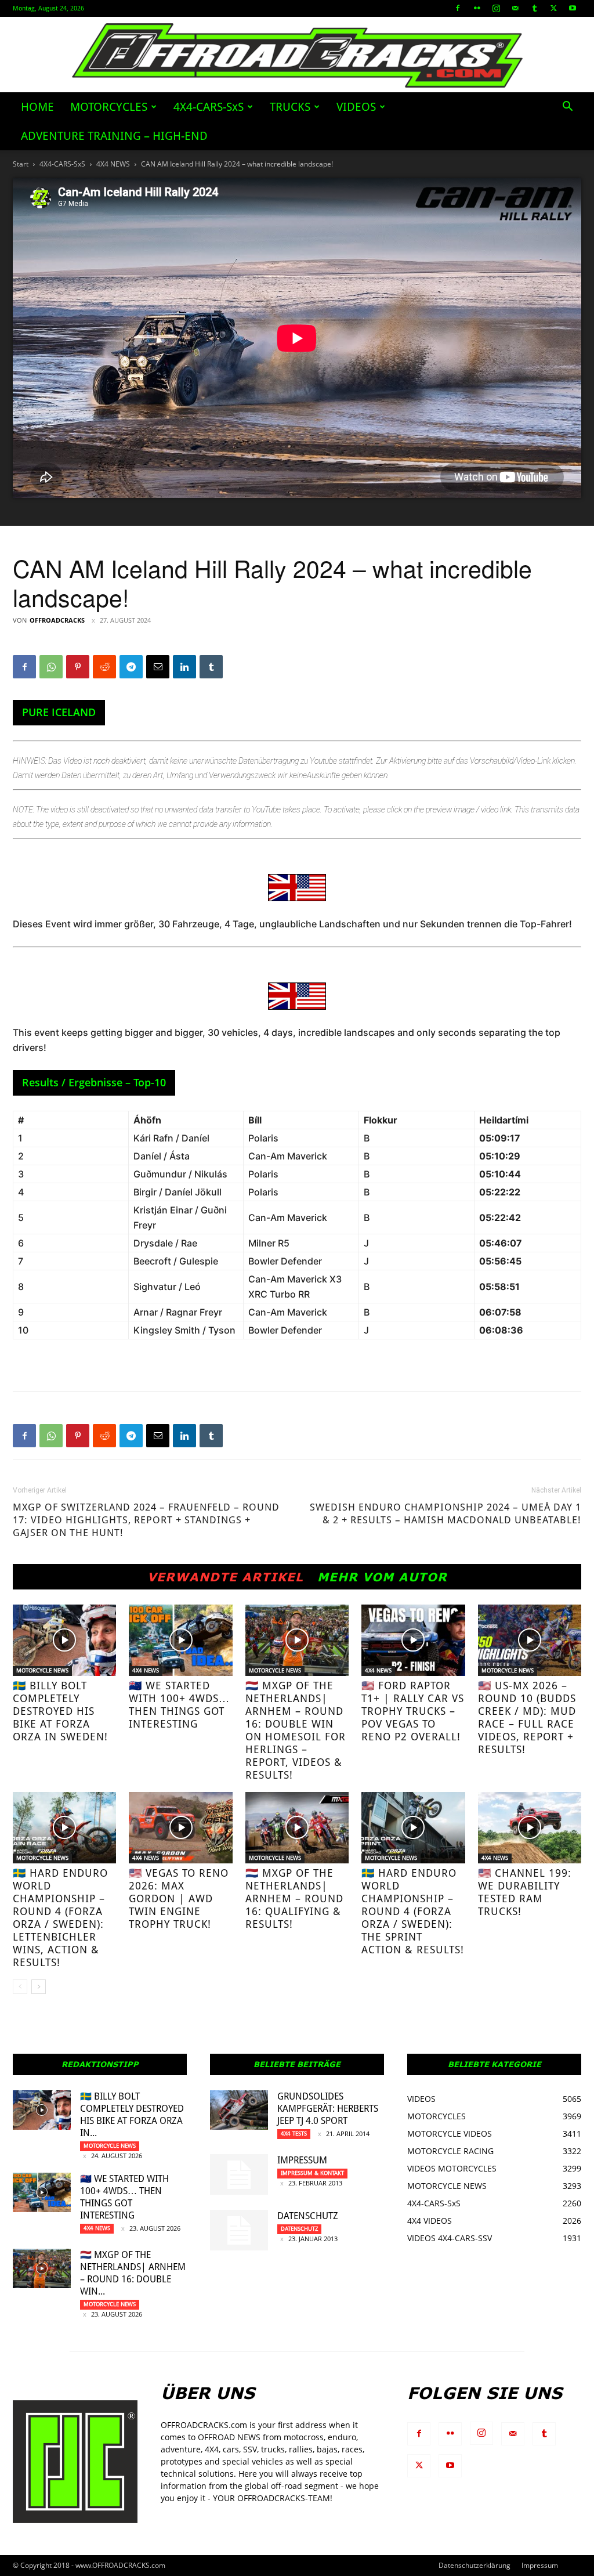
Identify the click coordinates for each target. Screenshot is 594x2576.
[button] (567, 108)
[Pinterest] (78, 667)
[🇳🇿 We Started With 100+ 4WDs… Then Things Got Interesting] (180, 1640)
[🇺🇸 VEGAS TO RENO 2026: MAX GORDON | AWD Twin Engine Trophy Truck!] (180, 1828)
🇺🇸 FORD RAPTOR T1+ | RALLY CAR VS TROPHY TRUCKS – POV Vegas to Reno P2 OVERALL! (413, 1711)
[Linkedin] (184, 667)
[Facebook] (458, 8)
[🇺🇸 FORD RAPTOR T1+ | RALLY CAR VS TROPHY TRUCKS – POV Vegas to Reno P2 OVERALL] (413, 1640)
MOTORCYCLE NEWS (42, 1670)
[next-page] (39, 1987)
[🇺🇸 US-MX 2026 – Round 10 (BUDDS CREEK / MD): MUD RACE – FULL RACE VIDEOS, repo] (530, 1640)
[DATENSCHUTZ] (239, 2230)
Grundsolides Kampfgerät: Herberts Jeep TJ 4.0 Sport (328, 2109)
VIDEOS (356, 107)
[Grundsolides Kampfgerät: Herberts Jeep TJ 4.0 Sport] (239, 2110)
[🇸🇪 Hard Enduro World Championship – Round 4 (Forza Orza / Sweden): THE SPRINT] (413, 1828)
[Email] (158, 667)
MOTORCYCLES (109, 107)
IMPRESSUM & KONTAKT (312, 2173)
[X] (553, 8)
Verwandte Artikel (225, 1577)
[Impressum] (239, 2174)
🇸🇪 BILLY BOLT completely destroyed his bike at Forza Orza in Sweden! (60, 1711)
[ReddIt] (104, 667)
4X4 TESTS (294, 2134)
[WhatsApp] (51, 667)
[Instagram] (496, 8)
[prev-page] (20, 1987)
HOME (37, 107)
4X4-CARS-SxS (209, 107)
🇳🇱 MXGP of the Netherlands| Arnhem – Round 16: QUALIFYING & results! (294, 1898)
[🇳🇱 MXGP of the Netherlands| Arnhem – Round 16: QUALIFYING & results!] (297, 1828)
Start (21, 164)
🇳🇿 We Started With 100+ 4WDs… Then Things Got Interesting (179, 1705)
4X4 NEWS (113, 164)
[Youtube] (573, 8)
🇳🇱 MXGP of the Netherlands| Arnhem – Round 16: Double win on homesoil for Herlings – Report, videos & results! (296, 1730)
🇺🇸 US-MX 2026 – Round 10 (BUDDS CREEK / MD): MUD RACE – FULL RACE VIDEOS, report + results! (527, 1717)
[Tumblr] (534, 8)
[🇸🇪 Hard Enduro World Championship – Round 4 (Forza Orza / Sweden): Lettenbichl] (64, 1828)
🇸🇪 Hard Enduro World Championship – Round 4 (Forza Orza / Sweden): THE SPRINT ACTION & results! (413, 1911)
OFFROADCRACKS (57, 620)
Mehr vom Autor (382, 1577)
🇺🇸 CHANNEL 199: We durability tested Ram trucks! (525, 1892)
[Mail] (515, 8)
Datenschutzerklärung (475, 2565)
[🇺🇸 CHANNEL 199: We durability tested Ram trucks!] (530, 1828)
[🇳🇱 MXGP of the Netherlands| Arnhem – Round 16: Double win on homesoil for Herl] (297, 1640)
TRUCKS (290, 107)
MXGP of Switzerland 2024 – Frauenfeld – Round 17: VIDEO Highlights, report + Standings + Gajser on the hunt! (146, 1520)
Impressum (302, 2160)
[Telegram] (131, 667)
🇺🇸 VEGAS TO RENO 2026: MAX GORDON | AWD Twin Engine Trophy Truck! (179, 1898)
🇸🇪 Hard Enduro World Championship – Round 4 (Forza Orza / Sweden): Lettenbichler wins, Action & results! (60, 1918)
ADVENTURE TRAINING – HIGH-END (114, 136)
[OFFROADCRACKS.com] (297, 55)
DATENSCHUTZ (308, 2216)
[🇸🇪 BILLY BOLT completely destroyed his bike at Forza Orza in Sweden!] (64, 1640)
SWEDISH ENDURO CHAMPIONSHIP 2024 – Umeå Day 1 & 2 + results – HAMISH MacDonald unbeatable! (445, 1513)
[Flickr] (477, 8)
